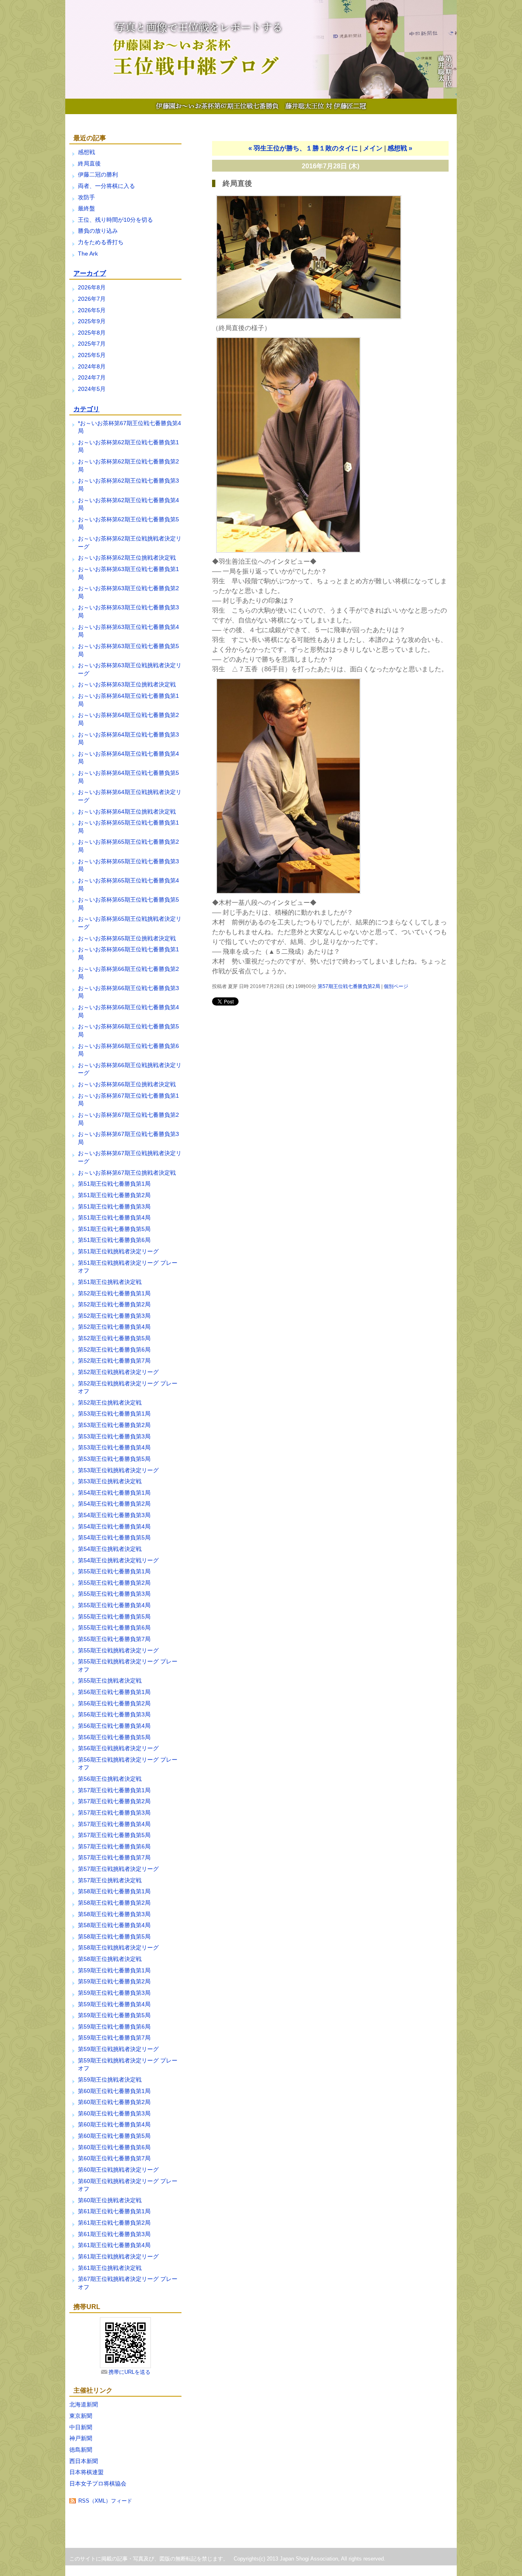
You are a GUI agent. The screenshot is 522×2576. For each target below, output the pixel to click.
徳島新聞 (81, 2450)
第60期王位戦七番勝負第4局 (114, 2124)
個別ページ (396, 986)
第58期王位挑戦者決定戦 (110, 1959)
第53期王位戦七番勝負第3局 (114, 1436)
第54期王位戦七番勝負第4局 (114, 1526)
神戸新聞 (81, 2438)
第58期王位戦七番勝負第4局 (114, 1925)
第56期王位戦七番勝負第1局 (114, 1692)
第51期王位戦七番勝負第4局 (114, 1217)
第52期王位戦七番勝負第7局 (114, 1361)
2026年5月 (92, 310)
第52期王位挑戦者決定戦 (110, 1403)
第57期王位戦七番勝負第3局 (114, 1813)
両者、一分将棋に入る (106, 186)
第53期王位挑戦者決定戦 (110, 1481)
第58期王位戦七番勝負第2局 (114, 1903)
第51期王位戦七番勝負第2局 (114, 1195)
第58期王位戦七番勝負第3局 (114, 1914)
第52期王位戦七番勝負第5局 (114, 1338)
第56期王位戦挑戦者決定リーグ (118, 1748)
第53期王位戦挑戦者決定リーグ (118, 1470)
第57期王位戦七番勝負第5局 (114, 1835)
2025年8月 (92, 333)
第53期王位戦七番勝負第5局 (114, 1459)
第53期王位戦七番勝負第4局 (114, 1447)
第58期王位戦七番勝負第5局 (114, 1936)
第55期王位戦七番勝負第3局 (114, 1594)
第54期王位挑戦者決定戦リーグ (118, 1560)
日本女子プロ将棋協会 (98, 2483)
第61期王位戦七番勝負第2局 (114, 2223)
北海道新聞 (84, 2404)
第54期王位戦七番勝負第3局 (114, 1515)
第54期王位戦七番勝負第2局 (114, 1504)
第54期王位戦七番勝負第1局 (114, 1493)
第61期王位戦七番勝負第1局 (114, 2211)
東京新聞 (81, 2416)
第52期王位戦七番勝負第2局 (114, 1304)
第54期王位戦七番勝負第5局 (114, 1537)
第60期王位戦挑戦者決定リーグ (118, 2170)
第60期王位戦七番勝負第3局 (114, 2113)
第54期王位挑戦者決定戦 (110, 1549)
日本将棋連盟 (86, 2472)
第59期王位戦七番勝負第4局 (114, 2004)
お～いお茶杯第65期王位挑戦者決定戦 (127, 938)
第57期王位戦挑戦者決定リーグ (118, 1869)
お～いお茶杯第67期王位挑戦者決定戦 (127, 1173)
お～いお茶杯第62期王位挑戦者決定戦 (127, 558)
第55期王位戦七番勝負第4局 (114, 1605)
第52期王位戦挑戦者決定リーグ (118, 1372)
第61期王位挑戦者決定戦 (110, 2268)
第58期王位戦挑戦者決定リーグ (118, 1947)
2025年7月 (92, 344)
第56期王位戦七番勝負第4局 (114, 1726)
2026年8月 (92, 287)
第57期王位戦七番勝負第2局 (114, 1801)
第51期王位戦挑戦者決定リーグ (118, 1251)
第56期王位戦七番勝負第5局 (114, 1737)
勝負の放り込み (98, 231)
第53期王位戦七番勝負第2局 (114, 1425)
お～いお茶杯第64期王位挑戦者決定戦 (127, 812)
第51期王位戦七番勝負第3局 (114, 1206)
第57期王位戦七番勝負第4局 (114, 1824)
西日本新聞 (84, 2461)
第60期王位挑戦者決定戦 (110, 2200)
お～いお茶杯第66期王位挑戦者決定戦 (127, 1084)
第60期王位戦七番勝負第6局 (114, 2147)
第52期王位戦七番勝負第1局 (114, 1293)
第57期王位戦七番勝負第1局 (114, 1790)
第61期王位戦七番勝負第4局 (114, 2245)
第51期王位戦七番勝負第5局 (114, 1229)
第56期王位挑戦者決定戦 (110, 1779)
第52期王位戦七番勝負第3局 (114, 1316)
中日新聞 (81, 2427)
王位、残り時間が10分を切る (115, 220)
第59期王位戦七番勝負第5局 (114, 2015)
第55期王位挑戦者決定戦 (110, 1681)
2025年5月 (92, 355)
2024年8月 (92, 366)
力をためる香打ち (101, 242)
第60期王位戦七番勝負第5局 (114, 2136)
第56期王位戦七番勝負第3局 (114, 1714)
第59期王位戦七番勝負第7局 (114, 2038)
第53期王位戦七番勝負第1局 (114, 1414)
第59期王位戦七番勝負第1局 (114, 1970)
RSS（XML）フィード (105, 2501)
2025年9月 (92, 321)
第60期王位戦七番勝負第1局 (114, 2091)
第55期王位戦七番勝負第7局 (114, 1639)
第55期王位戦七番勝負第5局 (114, 1617)
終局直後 (89, 163)
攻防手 (86, 197)
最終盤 (86, 208)
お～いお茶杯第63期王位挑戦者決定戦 (127, 684)
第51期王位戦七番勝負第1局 (114, 1184)
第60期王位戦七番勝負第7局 (114, 2158)
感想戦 (86, 152)
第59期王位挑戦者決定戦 (110, 2080)
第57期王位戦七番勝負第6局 (114, 1846)
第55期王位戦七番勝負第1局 (114, 1571)
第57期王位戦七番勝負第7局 (114, 1857)
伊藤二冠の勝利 (98, 174)
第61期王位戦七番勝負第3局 (114, 2234)
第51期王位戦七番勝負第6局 (114, 1240)
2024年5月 (92, 389)
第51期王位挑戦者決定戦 (110, 1282)
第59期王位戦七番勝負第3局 (114, 1993)
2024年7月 (92, 377)
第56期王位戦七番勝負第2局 (114, 1703)
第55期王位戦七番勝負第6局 (114, 1628)
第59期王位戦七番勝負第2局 (114, 1981)
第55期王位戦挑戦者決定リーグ (118, 1650)
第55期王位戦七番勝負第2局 (114, 1583)
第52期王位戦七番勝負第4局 (114, 1327)
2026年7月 (92, 299)
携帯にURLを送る (129, 2372)
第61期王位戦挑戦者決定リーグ (118, 2256)
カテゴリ (86, 409)
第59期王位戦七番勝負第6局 (114, 2027)
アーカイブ (90, 273)
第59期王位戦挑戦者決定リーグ (118, 2049)
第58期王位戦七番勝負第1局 (114, 1891)
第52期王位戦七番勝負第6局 (114, 1350)
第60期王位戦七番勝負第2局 (114, 2102)
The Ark (88, 254)
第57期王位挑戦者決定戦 (110, 1880)
